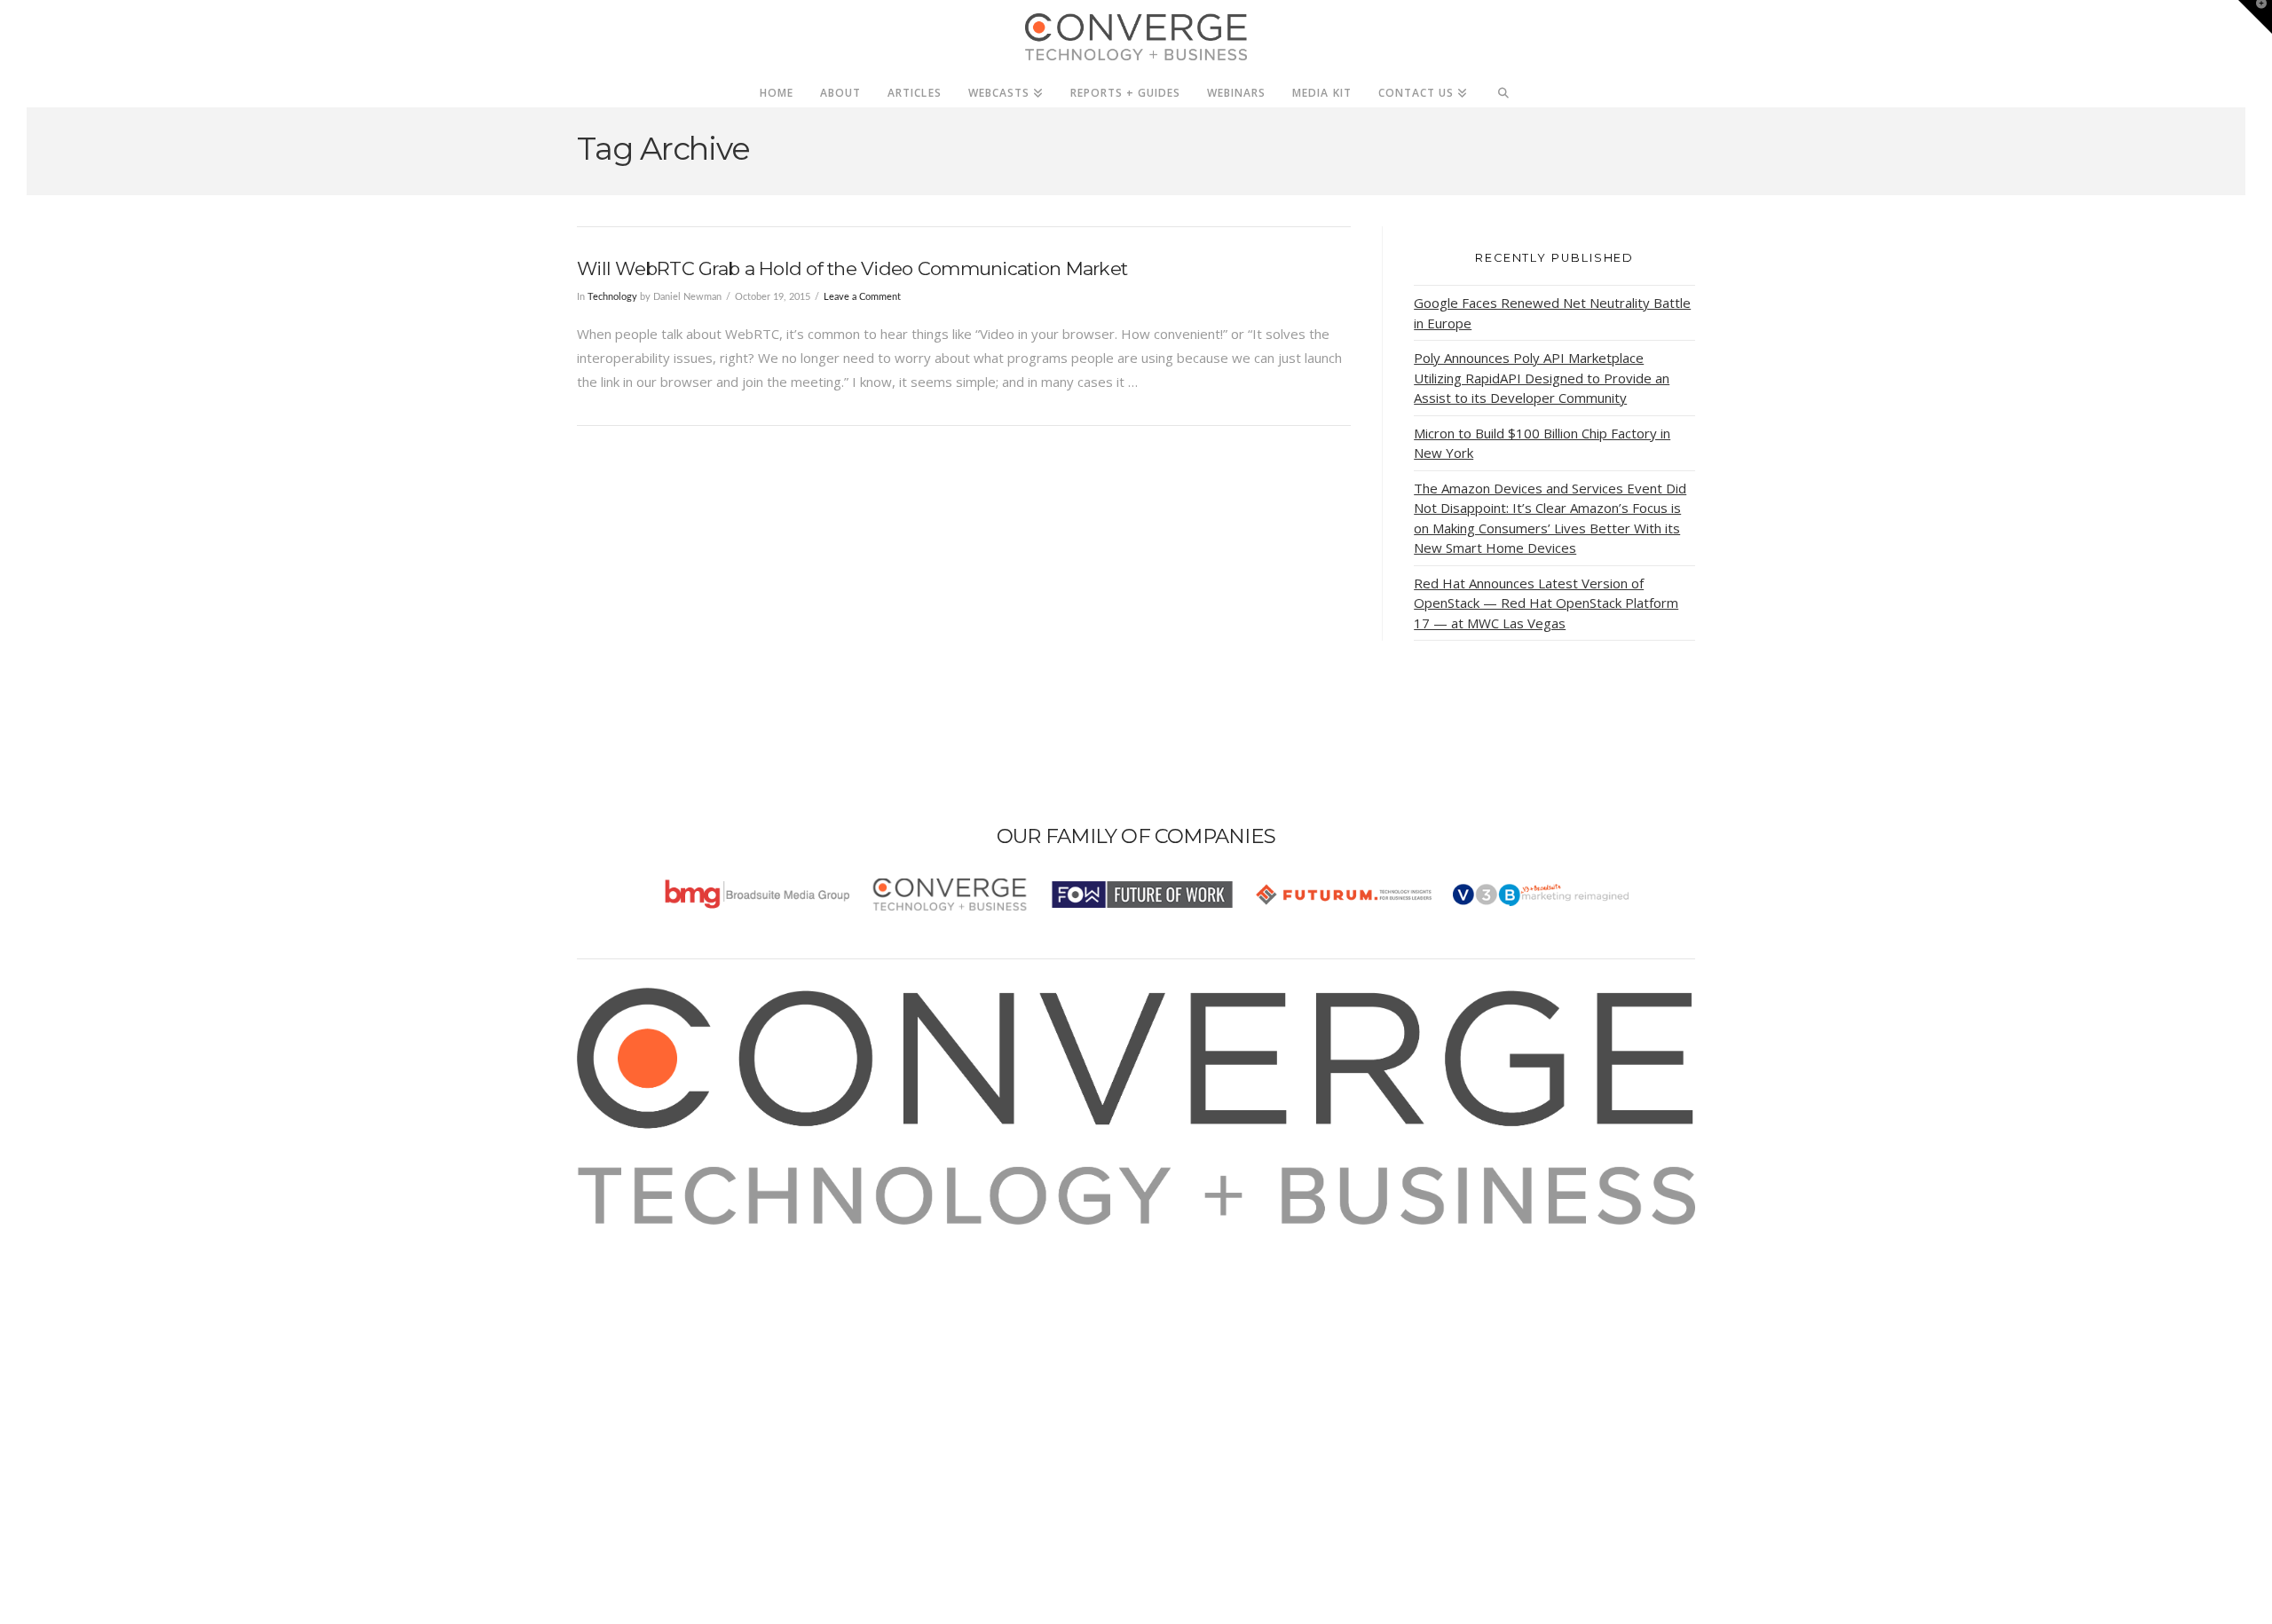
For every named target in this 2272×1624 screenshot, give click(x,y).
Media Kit (628, 1260)
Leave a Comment (862, 297)
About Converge (649, 1236)
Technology (612, 297)
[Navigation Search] (1504, 88)
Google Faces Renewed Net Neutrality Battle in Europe (1552, 313)
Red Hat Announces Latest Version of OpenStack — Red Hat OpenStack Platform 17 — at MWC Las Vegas (1546, 603)
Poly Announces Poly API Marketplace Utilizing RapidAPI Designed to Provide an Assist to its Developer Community (1542, 378)
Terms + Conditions (659, 1284)
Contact (623, 1356)
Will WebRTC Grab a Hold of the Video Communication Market (852, 268)
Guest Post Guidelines (667, 1332)
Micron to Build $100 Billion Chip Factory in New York (1542, 443)
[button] (2255, 17)
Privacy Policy (641, 1308)
